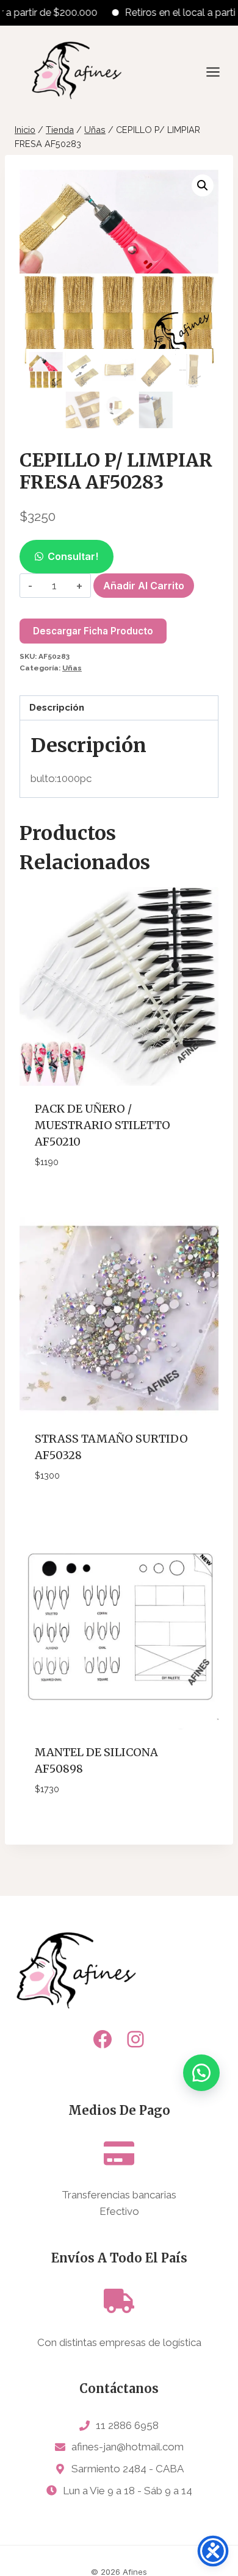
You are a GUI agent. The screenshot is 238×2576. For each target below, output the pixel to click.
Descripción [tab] (57, 708)
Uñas (72, 668)
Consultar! (73, 556)
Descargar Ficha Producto (93, 631)
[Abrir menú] (219, 72)
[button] (203, 185)
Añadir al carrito (144, 586)
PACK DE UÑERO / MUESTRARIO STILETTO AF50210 (103, 1125)
